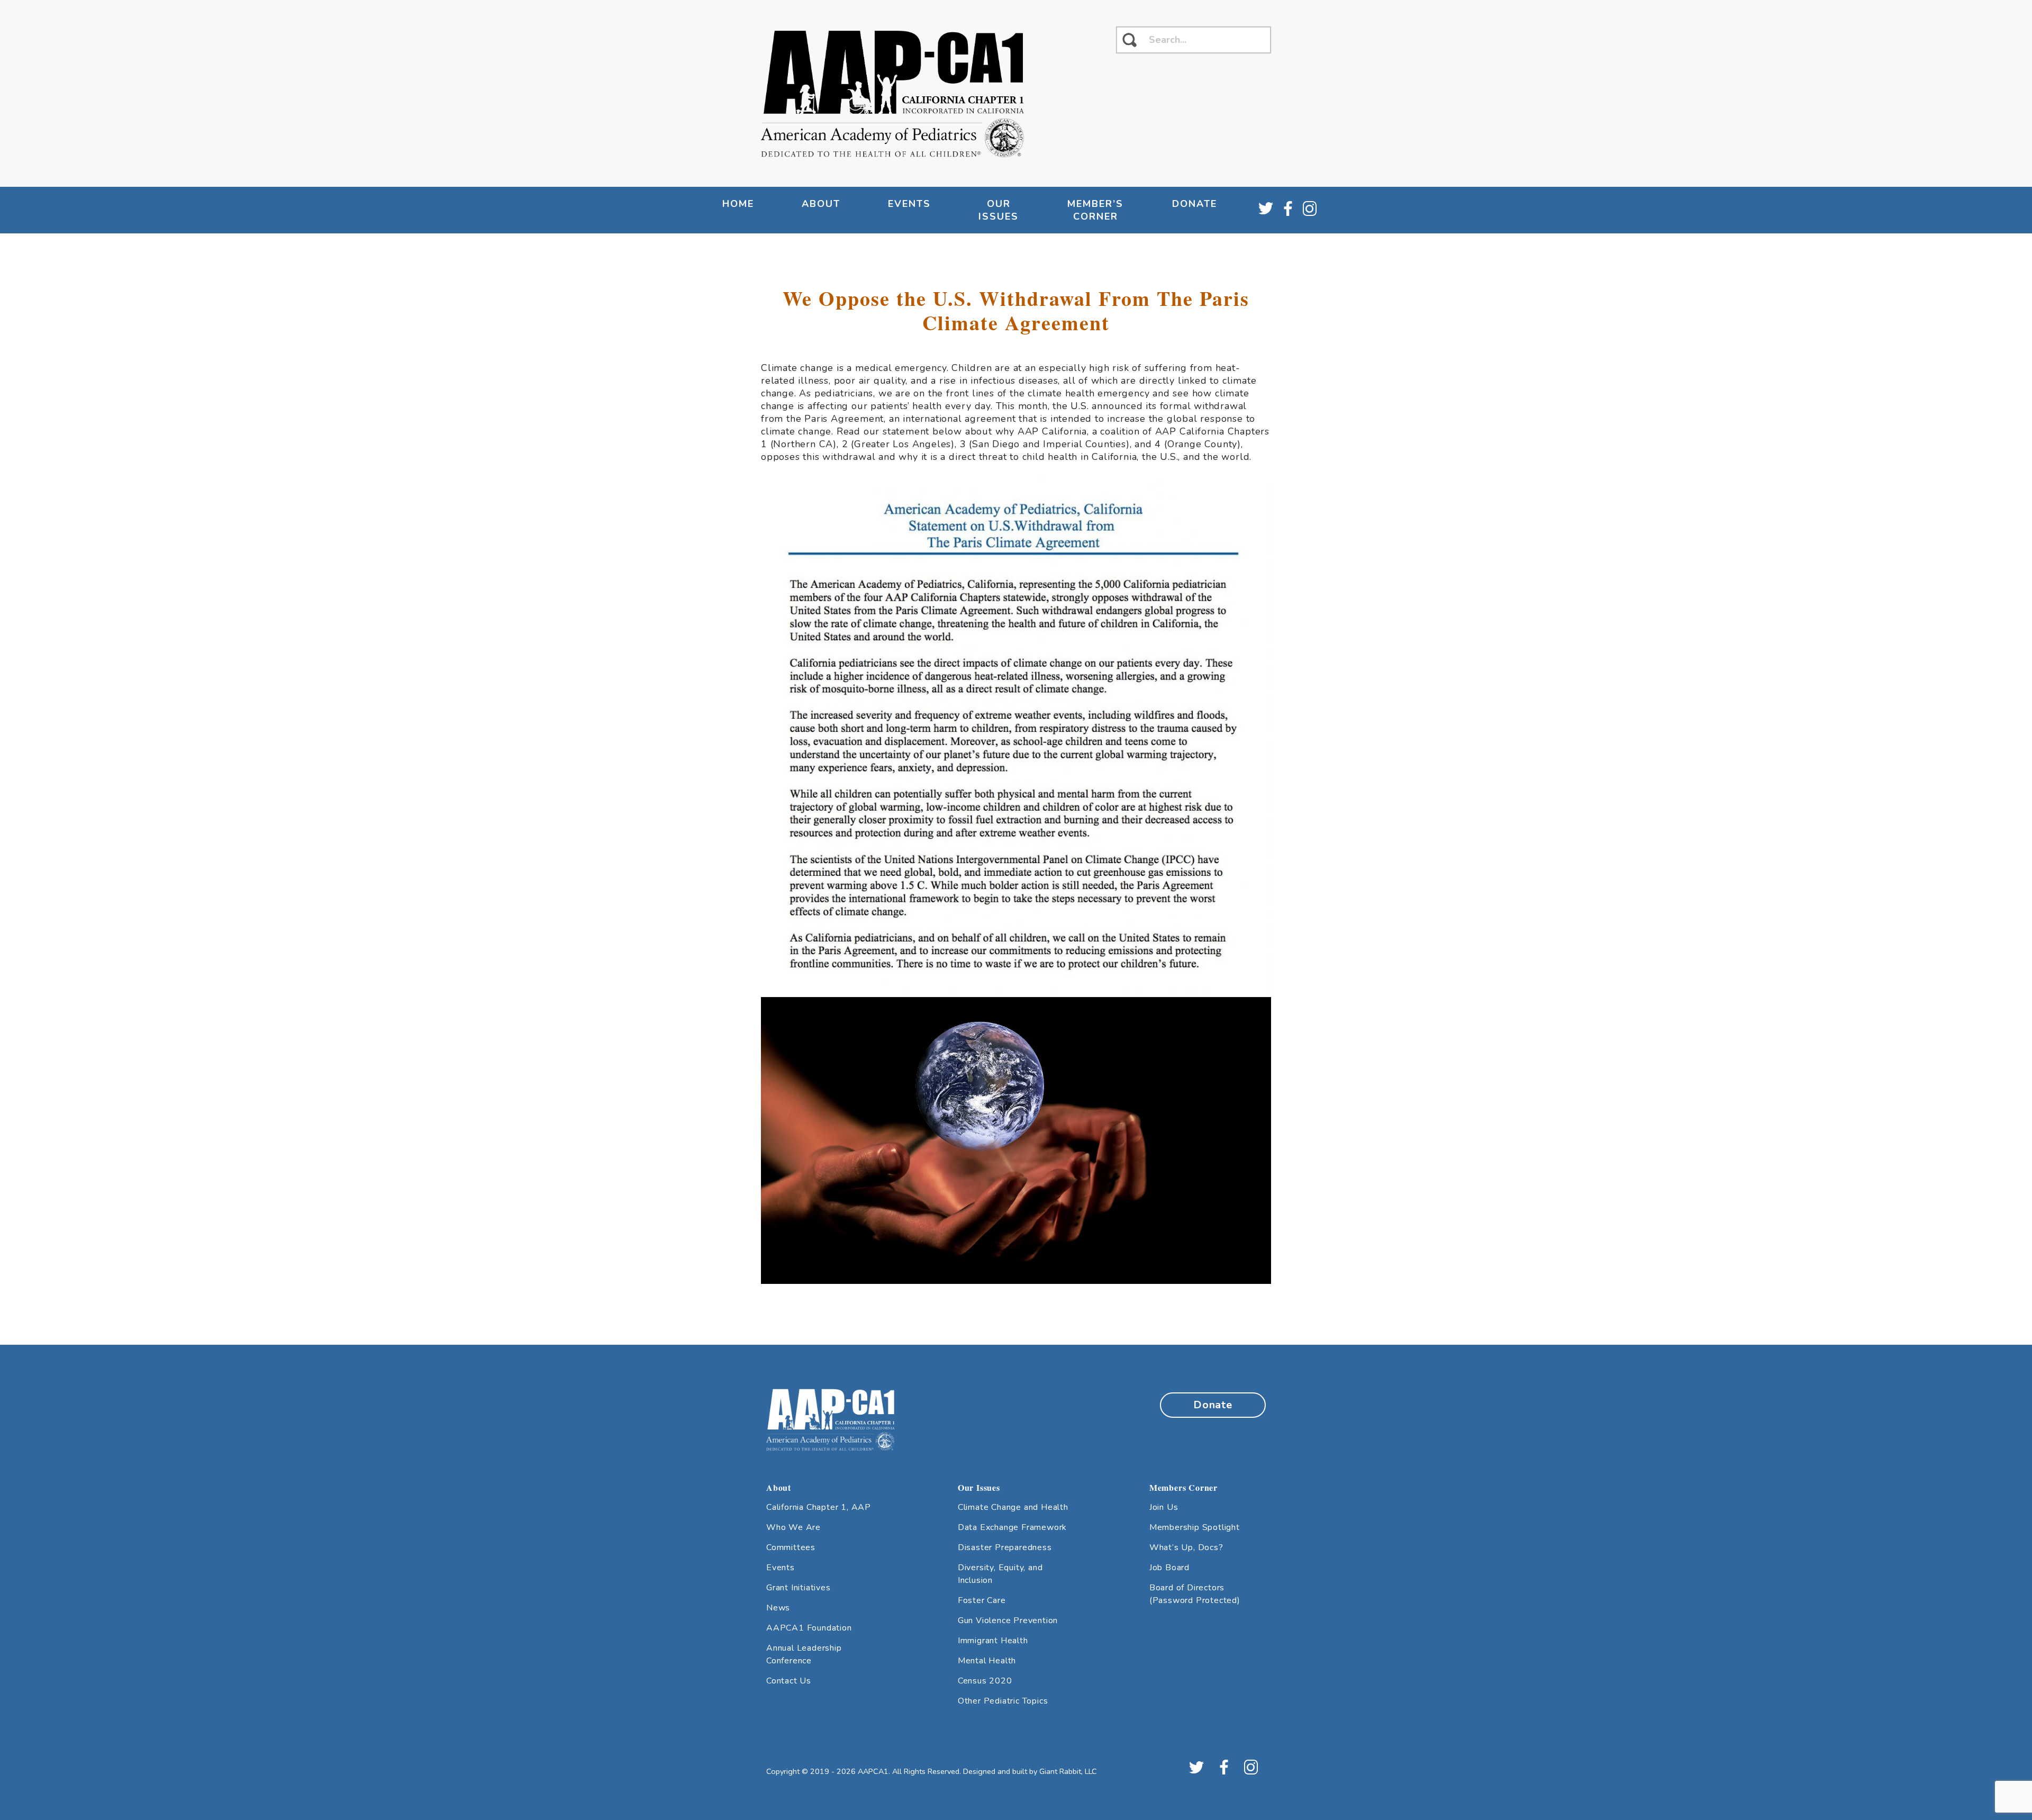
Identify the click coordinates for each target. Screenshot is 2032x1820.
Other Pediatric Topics (1003, 1701)
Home (738, 204)
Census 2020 (985, 1681)
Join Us (1164, 1507)
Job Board (1169, 1568)
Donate (1195, 204)
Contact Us (789, 1681)
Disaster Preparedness (1005, 1547)
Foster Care (982, 1600)
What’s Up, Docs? (1186, 1547)
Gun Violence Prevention (1008, 1620)
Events (781, 1568)
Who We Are (793, 1527)
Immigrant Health (993, 1641)
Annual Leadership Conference (804, 1654)
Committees (791, 1547)
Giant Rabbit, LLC (1068, 1771)
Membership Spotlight (1195, 1527)
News (778, 1608)
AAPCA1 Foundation (809, 1628)
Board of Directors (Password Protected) (1195, 1594)
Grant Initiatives (799, 1588)
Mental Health (987, 1661)
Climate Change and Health (1013, 1507)
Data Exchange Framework (1012, 1527)
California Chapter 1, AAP (819, 1507)
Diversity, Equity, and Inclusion (1000, 1574)
